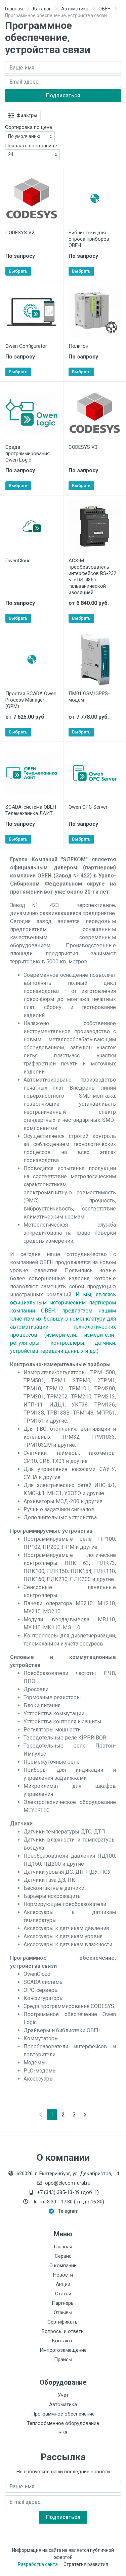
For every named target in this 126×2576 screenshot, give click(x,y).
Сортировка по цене (29, 127)
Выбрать (18, 271)
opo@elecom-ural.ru (68, 2183)
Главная (14, 9)
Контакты (63, 2341)
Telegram (68, 2211)
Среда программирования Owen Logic (28, 454)
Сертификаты (63, 2322)
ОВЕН (104, 9)
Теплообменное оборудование (63, 2423)
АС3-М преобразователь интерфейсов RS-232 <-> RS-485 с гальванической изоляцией (92, 577)
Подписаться (63, 96)
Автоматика (75, 9)
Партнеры (63, 2303)
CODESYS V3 (83, 447)
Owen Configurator (26, 346)
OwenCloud (18, 561)
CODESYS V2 (20, 233)
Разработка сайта (38, 2564)
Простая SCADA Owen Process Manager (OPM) (31, 700)
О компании (63, 2265)
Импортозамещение (63, 2350)
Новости (63, 2275)
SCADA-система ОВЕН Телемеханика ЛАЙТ (31, 810)
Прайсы (63, 2359)
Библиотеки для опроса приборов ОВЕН (89, 239)
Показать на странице (31, 146)
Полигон (78, 346)
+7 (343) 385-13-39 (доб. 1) (68, 2192)
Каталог (42, 9)
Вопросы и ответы (63, 2331)
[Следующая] (85, 2115)
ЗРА (63, 2433)
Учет (63, 2395)
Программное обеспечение (63, 2414)
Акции (63, 2284)
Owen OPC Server (88, 807)
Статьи (63, 2294)
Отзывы (63, 2312)
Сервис (63, 2256)
